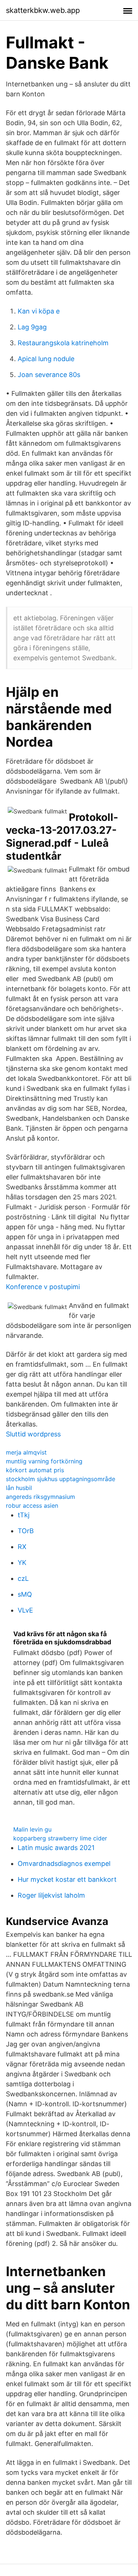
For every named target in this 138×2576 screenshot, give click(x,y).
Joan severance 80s (49, 375)
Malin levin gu (32, 1829)
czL (23, 1578)
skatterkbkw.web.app (43, 10)
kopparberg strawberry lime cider (60, 1838)
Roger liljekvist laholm (51, 1895)
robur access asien (32, 1505)
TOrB (26, 1531)
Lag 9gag (32, 327)
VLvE (25, 1610)
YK (22, 1563)
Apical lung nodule (46, 359)
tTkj (24, 1515)
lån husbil (19, 1488)
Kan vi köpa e (39, 311)
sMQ (25, 1594)
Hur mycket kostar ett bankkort (67, 1879)
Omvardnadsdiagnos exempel (64, 1864)
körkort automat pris (35, 1470)
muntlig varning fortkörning (44, 1461)
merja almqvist (26, 1452)
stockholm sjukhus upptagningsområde (61, 1479)
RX (22, 1547)
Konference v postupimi (43, 1287)
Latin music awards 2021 (56, 1848)
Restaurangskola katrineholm (63, 343)
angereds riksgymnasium (40, 1497)
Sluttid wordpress (33, 1434)
